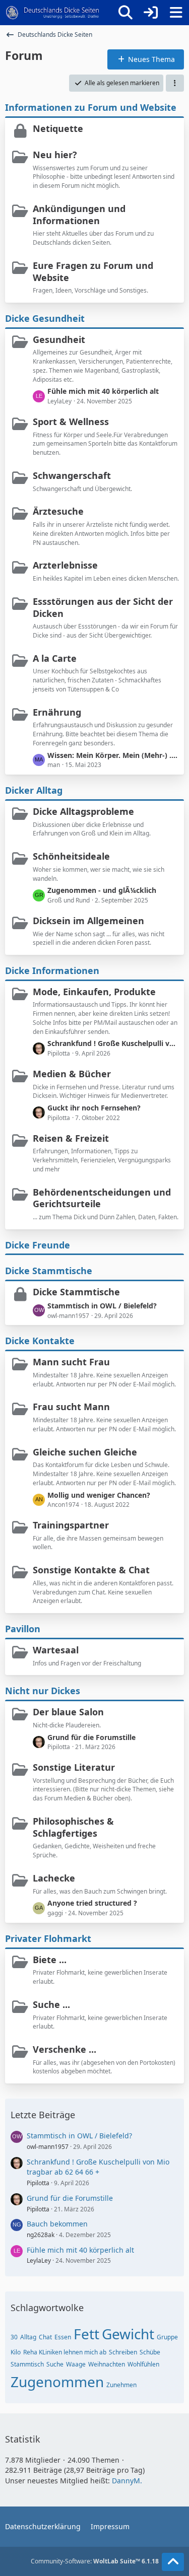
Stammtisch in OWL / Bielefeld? (102, 1306)
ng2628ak (41, 2235)
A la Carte (55, 658)
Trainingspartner (71, 1525)
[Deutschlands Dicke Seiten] (53, 13)
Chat (45, 2337)
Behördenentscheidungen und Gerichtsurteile (102, 1198)
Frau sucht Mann (71, 1407)
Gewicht (128, 2334)
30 (14, 2337)
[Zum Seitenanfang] (173, 2562)
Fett (86, 2334)
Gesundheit (59, 339)
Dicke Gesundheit (45, 318)
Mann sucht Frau (71, 1362)
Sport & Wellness (71, 422)
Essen (63, 2337)
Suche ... (51, 2004)
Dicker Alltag (34, 790)
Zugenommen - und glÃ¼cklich (102, 890)
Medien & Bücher (72, 1074)
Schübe (150, 2352)
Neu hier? (55, 155)
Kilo (16, 2352)
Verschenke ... (65, 2049)
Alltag (28, 2337)
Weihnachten (107, 2364)
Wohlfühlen (143, 2364)
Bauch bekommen (57, 2224)
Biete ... (50, 1960)
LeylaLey (39, 2260)
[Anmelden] (151, 13)
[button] (175, 83)
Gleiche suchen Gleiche (85, 1452)
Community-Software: (95, 2561)
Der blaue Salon (68, 1712)
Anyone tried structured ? (92, 1903)
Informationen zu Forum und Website (91, 107)
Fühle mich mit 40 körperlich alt (103, 391)
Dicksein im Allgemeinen (88, 921)
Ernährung (57, 712)
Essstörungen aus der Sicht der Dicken (103, 607)
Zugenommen (57, 2382)
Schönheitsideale (71, 856)
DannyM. (127, 2481)
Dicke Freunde (38, 1245)
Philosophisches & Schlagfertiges (73, 1827)
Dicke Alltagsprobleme (83, 811)
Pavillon (23, 1629)
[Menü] (176, 13)
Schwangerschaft (72, 475)
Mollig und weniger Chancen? (99, 1495)
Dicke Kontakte (40, 1341)
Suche (55, 2364)
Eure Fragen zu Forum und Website (93, 271)
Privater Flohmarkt (48, 1938)
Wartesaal (56, 1650)
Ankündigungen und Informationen (79, 215)
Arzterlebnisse (65, 565)
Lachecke (54, 1878)
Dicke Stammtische (49, 1271)
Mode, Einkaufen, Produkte (94, 992)
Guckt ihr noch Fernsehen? (94, 1108)
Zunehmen (121, 2385)
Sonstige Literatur (74, 1767)
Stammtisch (27, 2364)
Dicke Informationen (52, 970)
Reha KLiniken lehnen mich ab (65, 2352)
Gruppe (167, 2337)
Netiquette (58, 128)
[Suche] (125, 13)
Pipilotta (38, 2183)
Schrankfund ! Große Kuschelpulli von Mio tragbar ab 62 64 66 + (113, 1043)
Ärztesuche (58, 511)
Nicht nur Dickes (43, 1691)
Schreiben (123, 2352)
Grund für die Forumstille (91, 1737)
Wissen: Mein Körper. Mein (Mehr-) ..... (113, 755)
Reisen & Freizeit (71, 1138)
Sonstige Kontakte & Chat (91, 1570)
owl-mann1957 (48, 2147)
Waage (76, 2364)
